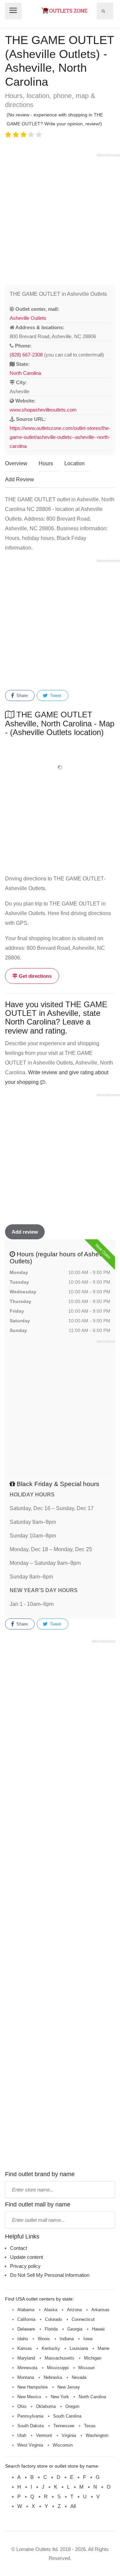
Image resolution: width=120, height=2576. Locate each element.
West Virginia (30, 2445)
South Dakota (30, 2426)
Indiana (67, 2339)
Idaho (23, 2339)
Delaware (26, 2329)
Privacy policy (25, 2266)
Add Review (19, 479)
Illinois (44, 2339)
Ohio (22, 2406)
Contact (18, 2248)
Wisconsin (63, 2445)
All (73, 2506)
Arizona (74, 2310)
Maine (103, 2348)
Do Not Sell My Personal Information (50, 2275)
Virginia (69, 2435)
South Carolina (67, 2416)
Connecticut (83, 2319)
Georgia (75, 2329)
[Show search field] (103, 11)
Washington (97, 2435)
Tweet (55, 696)
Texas (90, 2426)
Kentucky (51, 2348)
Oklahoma (46, 2406)
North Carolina (25, 373)
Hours (46, 463)
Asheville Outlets (28, 318)
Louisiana (79, 2348)
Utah (22, 2435)
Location (74, 463)
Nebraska (53, 2377)
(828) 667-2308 (26, 355)
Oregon (72, 2406)
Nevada (79, 2377)
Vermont (44, 2435)
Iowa (88, 2339)
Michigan (93, 2358)
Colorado (53, 2319)
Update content (26, 2257)
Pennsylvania (30, 2416)
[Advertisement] (60, 218)
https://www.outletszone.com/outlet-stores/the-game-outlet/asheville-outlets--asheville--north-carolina (60, 437)
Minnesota (27, 2368)
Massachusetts (59, 2358)
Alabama (26, 2310)
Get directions (34, 976)
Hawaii (98, 2329)
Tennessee (64, 2426)
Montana (26, 2377)
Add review (25, 1232)
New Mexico (29, 2397)
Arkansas (100, 2310)
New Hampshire (32, 2387)
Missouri (86, 2368)
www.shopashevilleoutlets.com (43, 410)
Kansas (25, 2348)
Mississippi (58, 2368)
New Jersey (69, 2387)
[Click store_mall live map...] (60, 768)
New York (60, 2397)
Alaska (51, 2310)
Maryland (26, 2358)
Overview (16, 463)
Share (21, 696)
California (26, 2319)
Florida (51, 2329)
